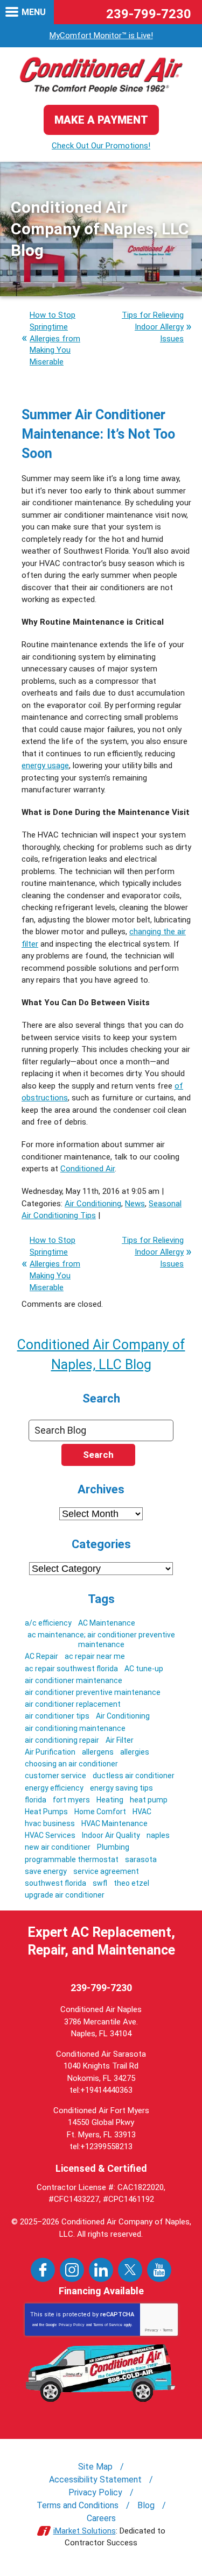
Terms (168, 2330)
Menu (34, 12)
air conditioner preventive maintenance (93, 1692)
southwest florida (55, 1883)
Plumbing (113, 1847)
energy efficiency (54, 1788)
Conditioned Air (88, 1169)
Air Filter (120, 1740)
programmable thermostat (72, 1859)
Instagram (72, 2270)
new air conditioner (58, 1847)
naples (158, 1835)
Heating (110, 1800)
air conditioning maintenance (75, 1728)
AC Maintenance (107, 1623)
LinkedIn (101, 2270)
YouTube (159, 2270)
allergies (135, 1752)
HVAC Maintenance (114, 1823)
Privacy (152, 2330)
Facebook (43, 2270)
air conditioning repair (62, 1740)
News (135, 1204)
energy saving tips (121, 1788)
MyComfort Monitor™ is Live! (101, 35)
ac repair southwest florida (71, 1669)
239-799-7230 (149, 14)
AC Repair (41, 1656)
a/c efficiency (48, 1623)
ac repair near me (95, 1656)
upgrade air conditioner (65, 1895)
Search (98, 1455)
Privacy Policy (72, 2325)
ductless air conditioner (134, 1776)
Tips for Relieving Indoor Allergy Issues (153, 327)
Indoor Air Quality (111, 1835)
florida (36, 1800)
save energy (46, 1871)
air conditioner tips (57, 1716)
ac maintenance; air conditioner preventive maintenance (101, 1640)
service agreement (106, 1871)
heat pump (149, 1800)
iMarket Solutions (85, 2531)
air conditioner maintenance (74, 1680)
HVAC (142, 1812)
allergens (98, 1752)
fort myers (71, 1800)
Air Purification (50, 1752)
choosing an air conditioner (71, 1764)
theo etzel (131, 1883)
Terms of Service (108, 2325)
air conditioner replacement (73, 1704)
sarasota (141, 1859)
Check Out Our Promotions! (101, 146)
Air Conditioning (93, 1204)
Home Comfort (100, 1812)
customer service (55, 1776)
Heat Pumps (46, 1812)
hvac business (50, 1823)
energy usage (45, 765)
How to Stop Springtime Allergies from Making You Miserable (55, 338)
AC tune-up (144, 1669)
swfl (100, 1883)
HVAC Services (50, 1835)
